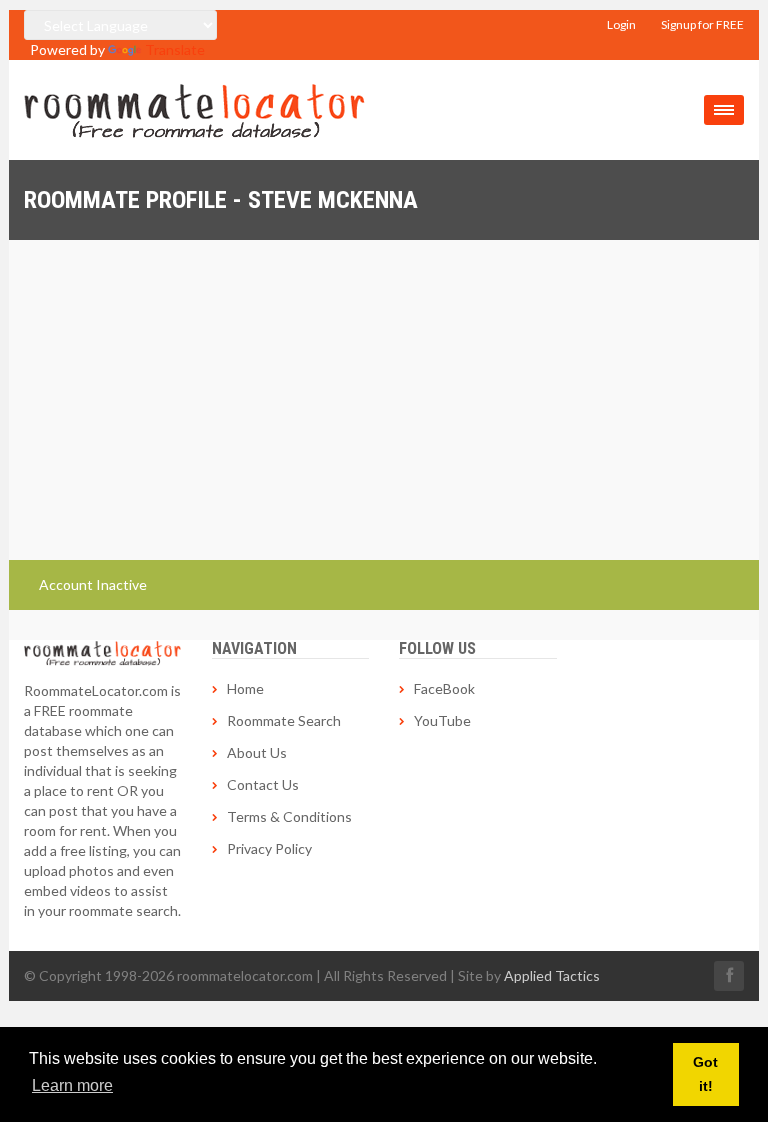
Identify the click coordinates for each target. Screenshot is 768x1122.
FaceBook (444, 688)
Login (621, 24)
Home (245, 688)
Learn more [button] (72, 1085)
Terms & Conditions (289, 816)
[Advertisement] (384, 390)
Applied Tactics (552, 975)
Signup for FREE (702, 24)
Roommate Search (284, 720)
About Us (257, 752)
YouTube (442, 720)
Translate (175, 49)
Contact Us (263, 784)
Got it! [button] (705, 1074)
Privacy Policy (269, 848)
